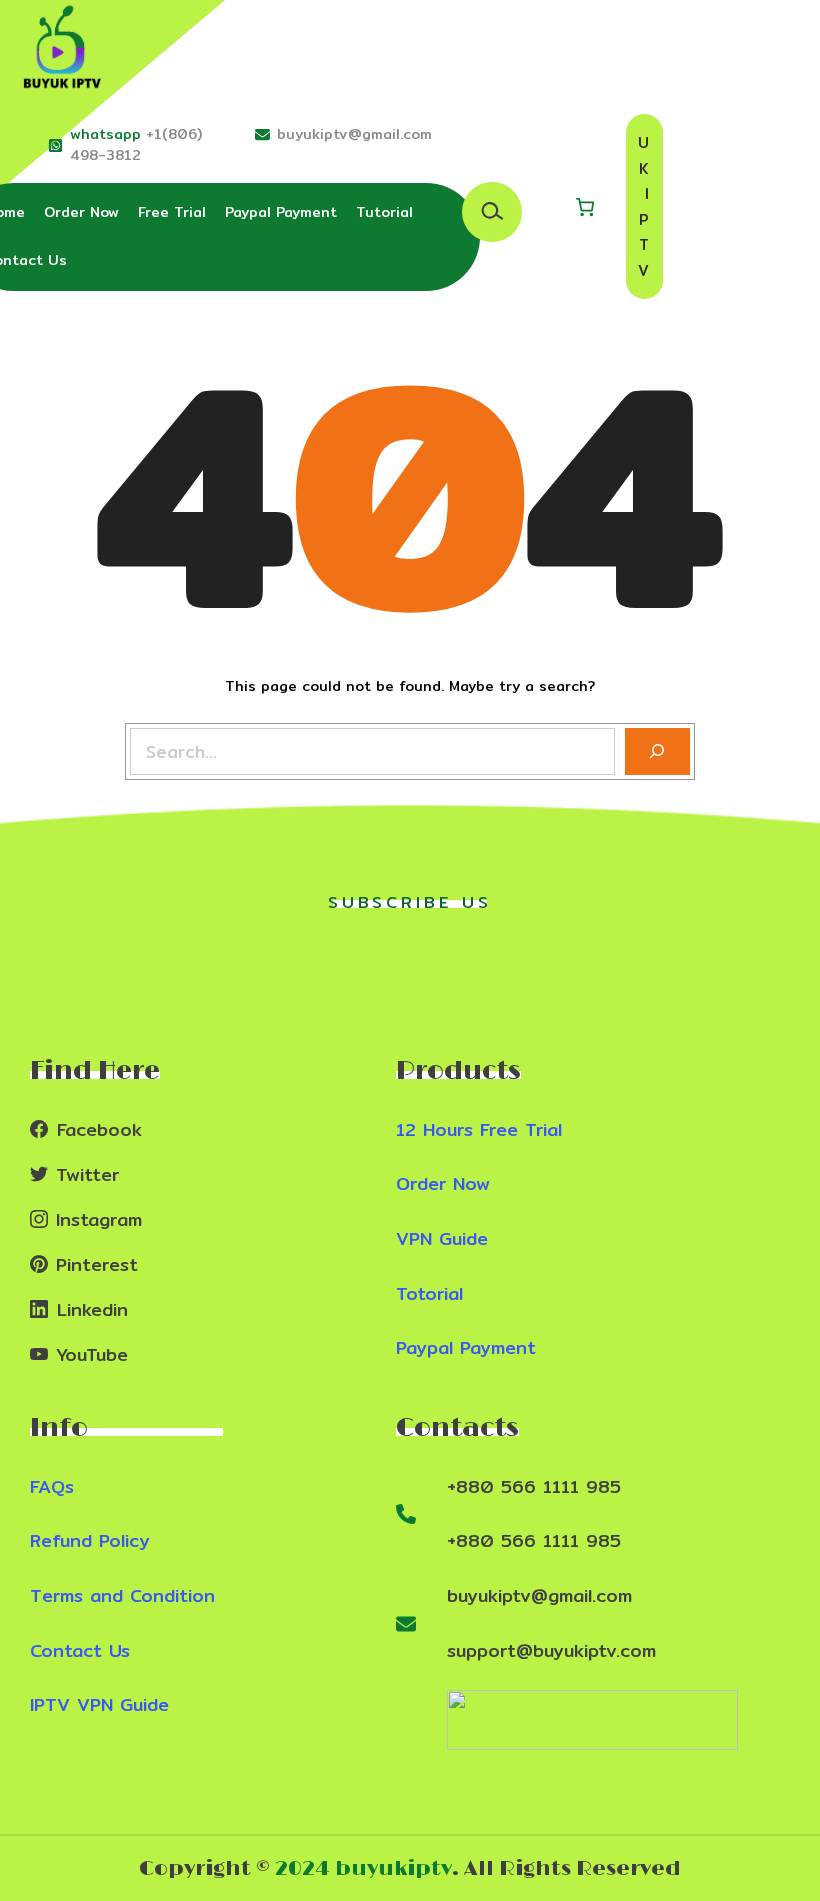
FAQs (52, 1486)
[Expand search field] (492, 212)
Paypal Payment (466, 1347)
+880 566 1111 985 (534, 1486)
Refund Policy (90, 1540)
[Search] (657, 751)
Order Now (443, 1183)
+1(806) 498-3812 (136, 144)
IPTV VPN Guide (99, 1704)
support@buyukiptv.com (551, 1650)
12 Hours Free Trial (479, 1129)
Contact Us (80, 1650)
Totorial (429, 1293)
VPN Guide (442, 1238)
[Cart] (584, 207)
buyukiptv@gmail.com (354, 134)
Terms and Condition (122, 1595)
